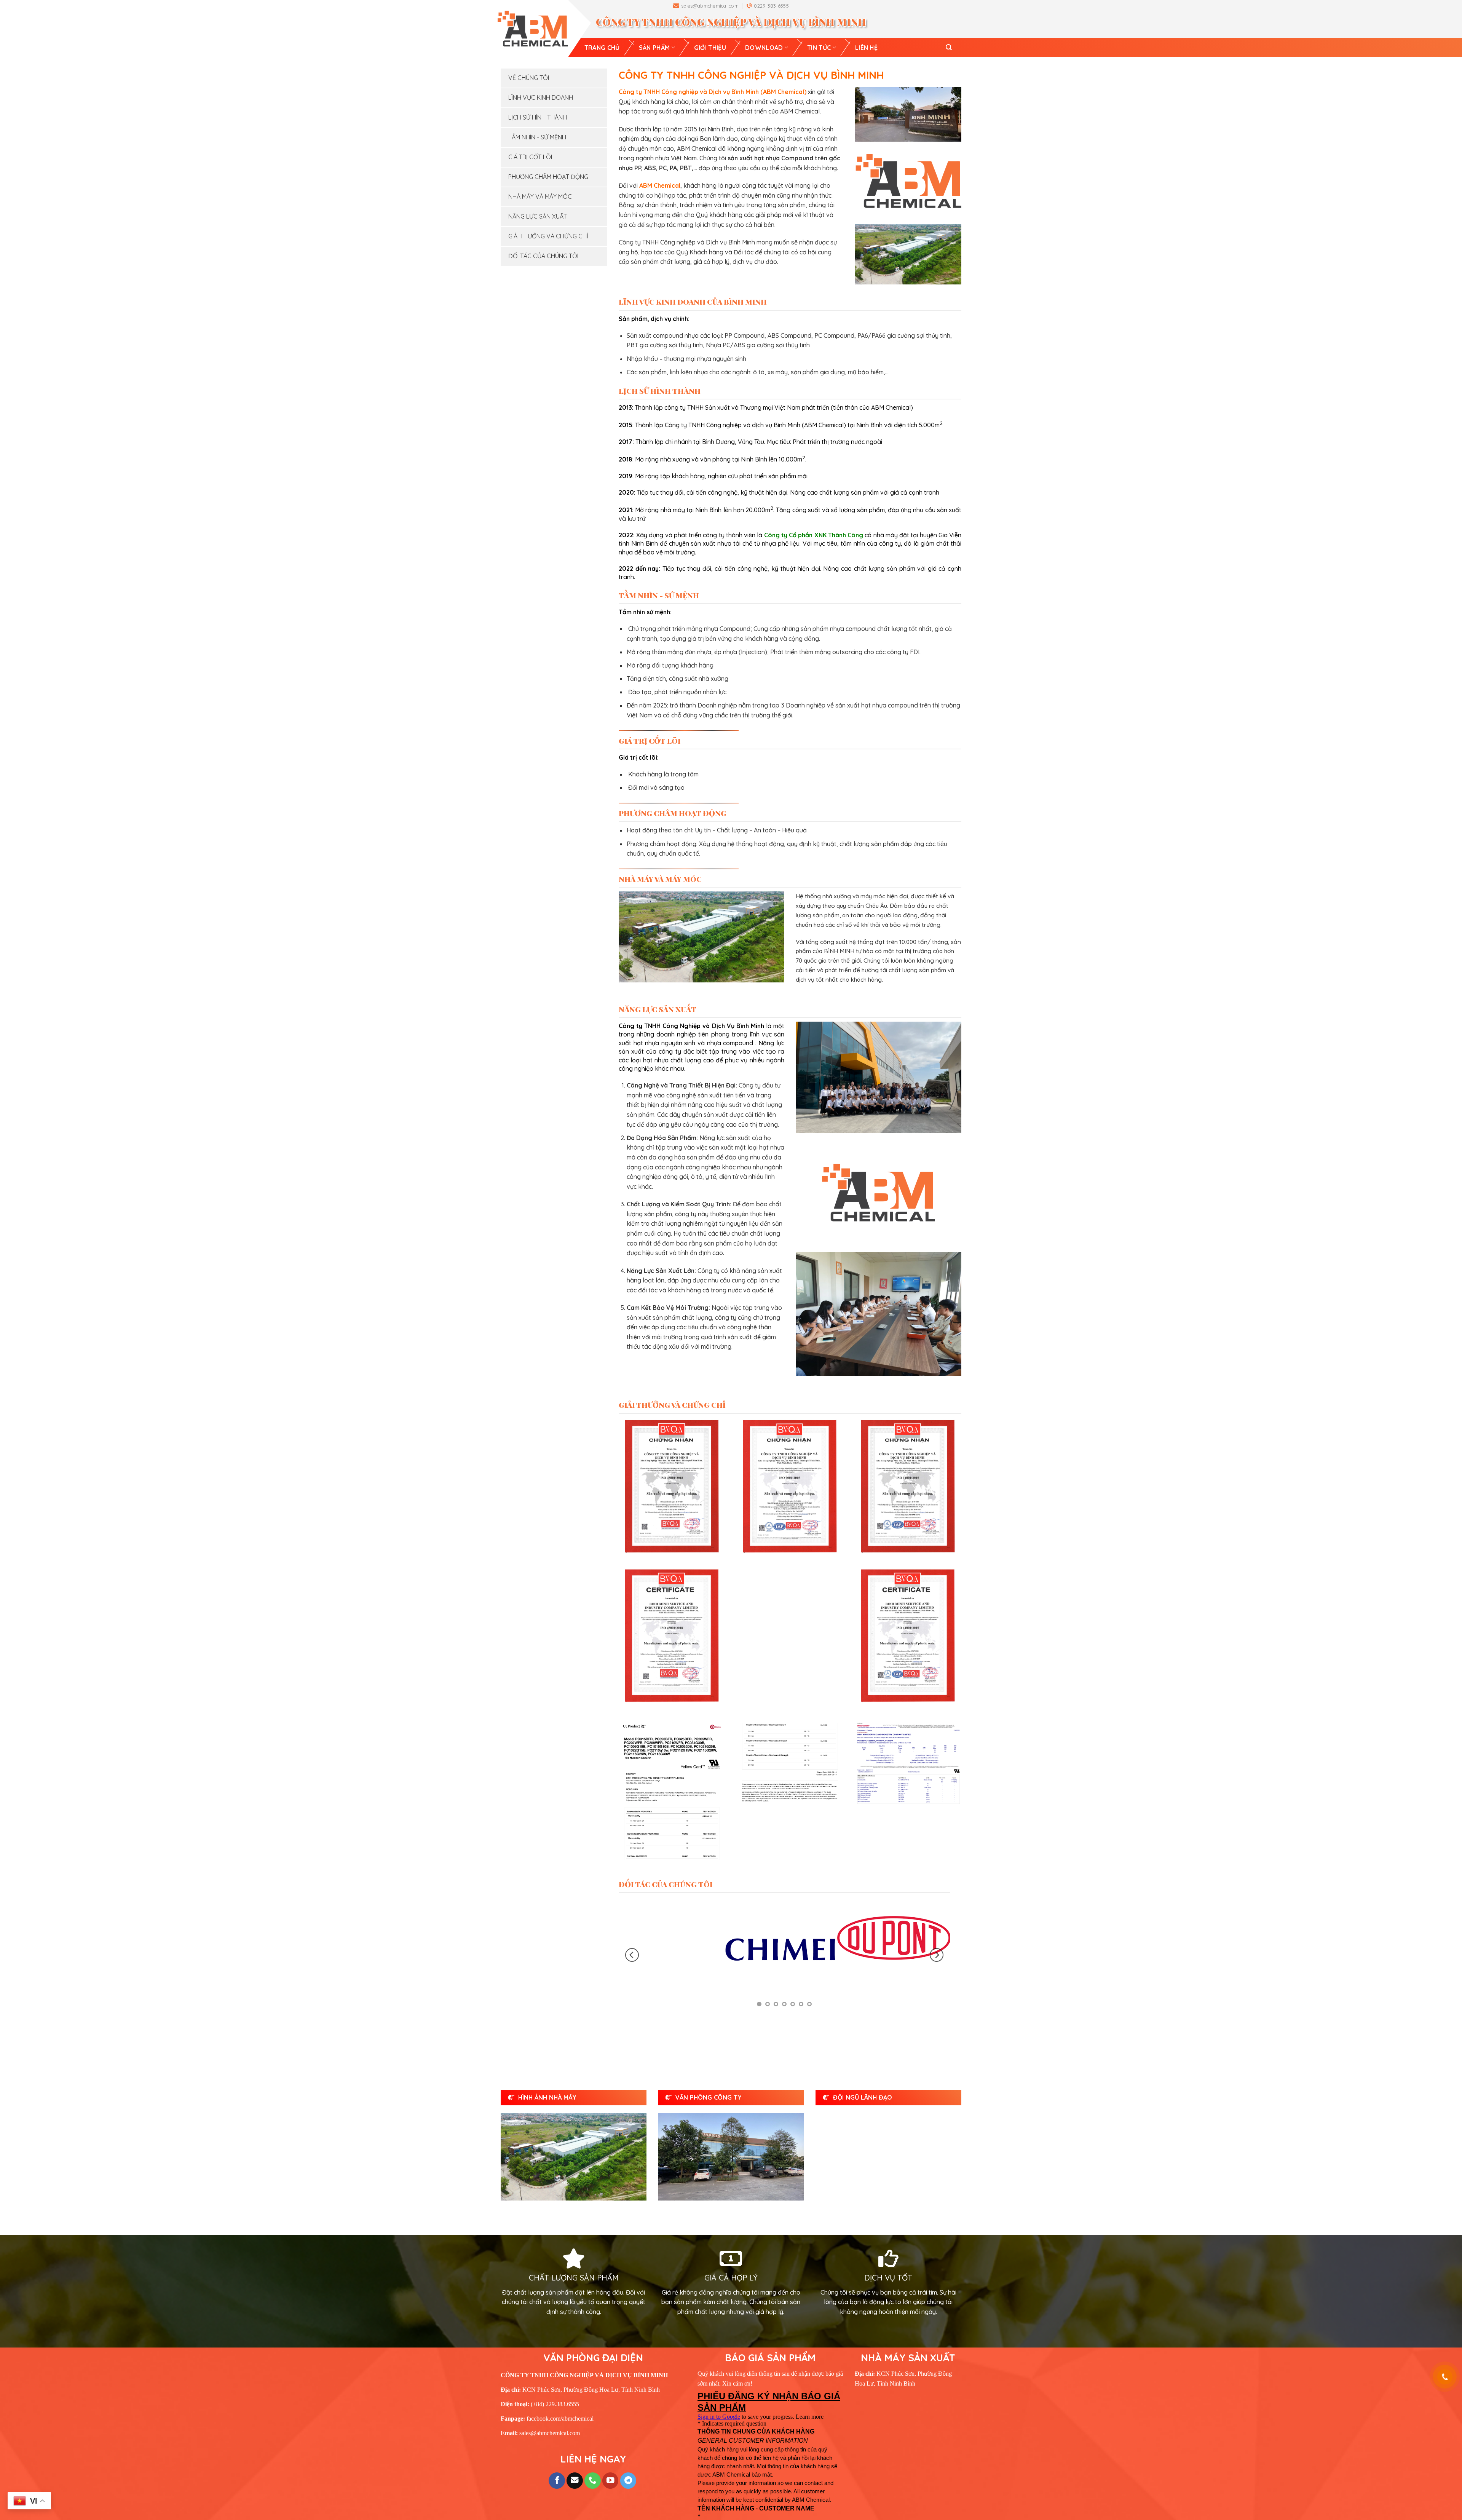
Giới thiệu (710, 48)
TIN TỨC (819, 48)
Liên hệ (866, 48)
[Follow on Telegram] (628, 2447)
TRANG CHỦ (602, 48)
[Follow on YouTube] (610, 2447)
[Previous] (632, 1938)
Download (764, 48)
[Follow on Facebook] (557, 2447)
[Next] (937, 1938)
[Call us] (593, 2447)
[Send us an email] (575, 2447)
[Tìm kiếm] (949, 47)
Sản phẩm (654, 48)
